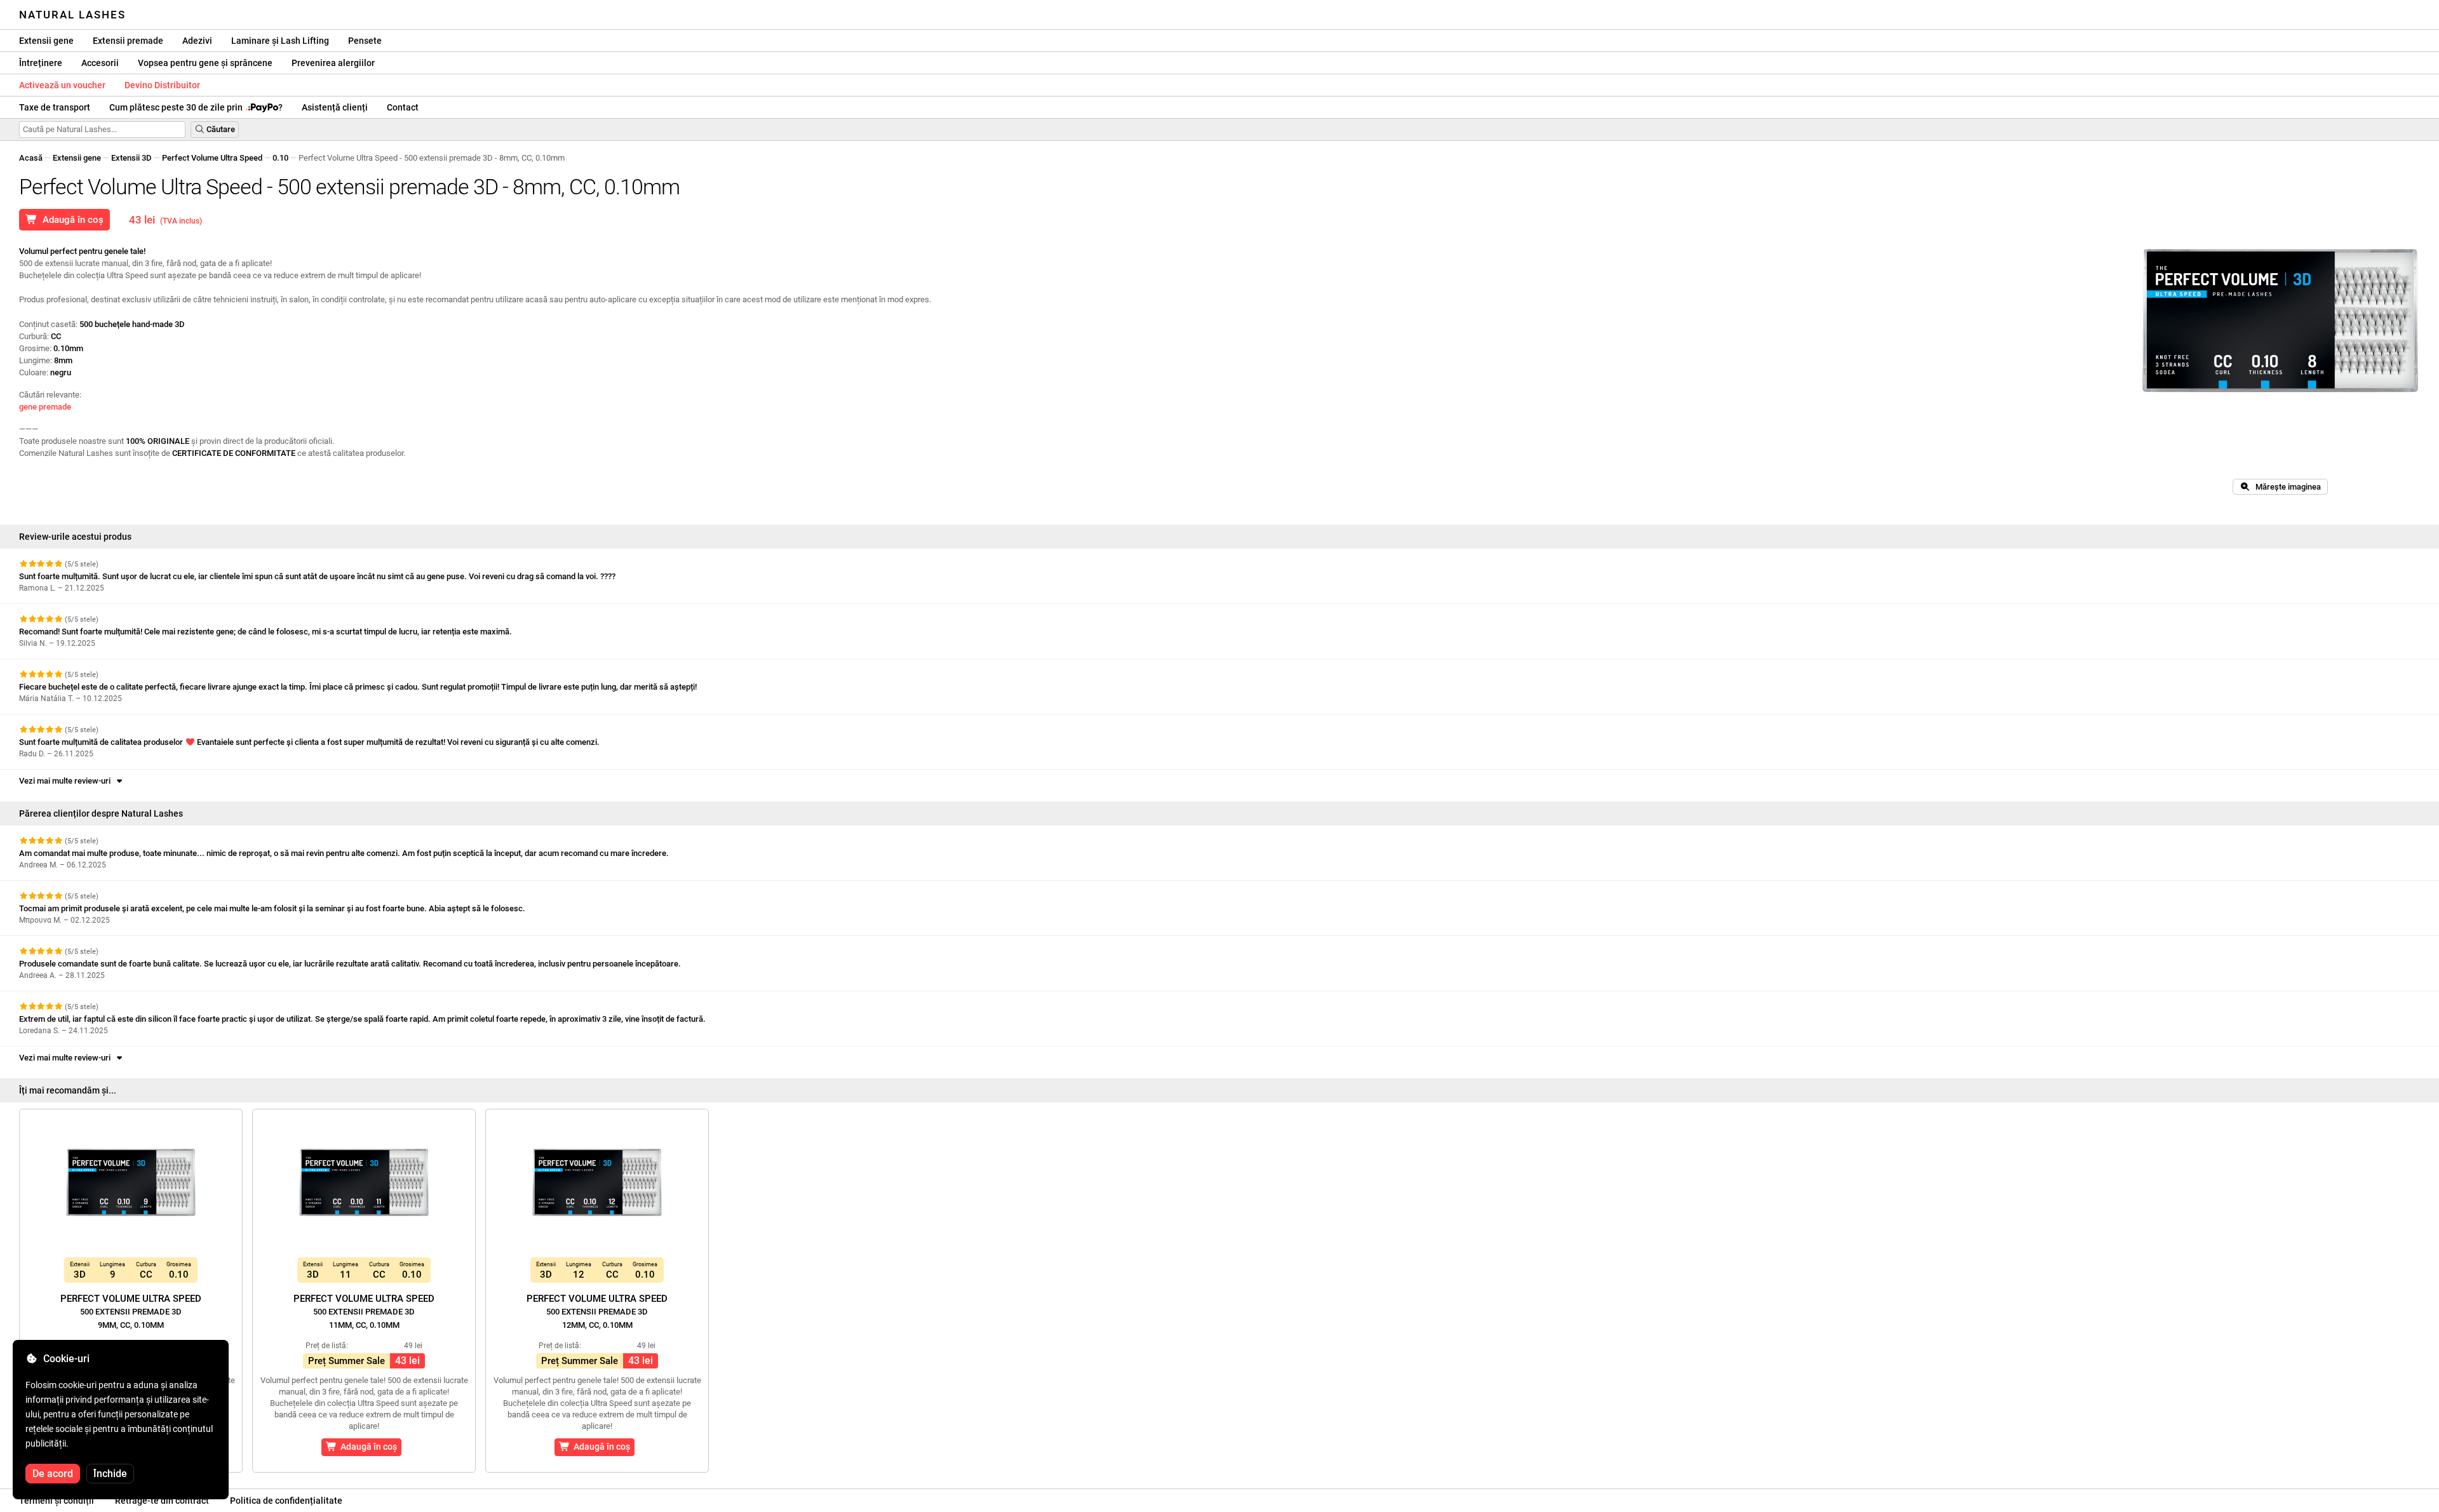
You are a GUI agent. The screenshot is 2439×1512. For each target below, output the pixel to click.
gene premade (45, 407)
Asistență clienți (335, 107)
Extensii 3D (131, 158)
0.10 (280, 158)
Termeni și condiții (57, 1501)
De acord (53, 1474)
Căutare (220, 129)
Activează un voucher (62, 85)
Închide (110, 1474)
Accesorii (100, 63)
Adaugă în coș (71, 220)
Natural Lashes (72, 15)
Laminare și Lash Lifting (280, 41)
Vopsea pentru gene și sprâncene (205, 63)
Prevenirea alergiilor (333, 63)
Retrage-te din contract (162, 1501)
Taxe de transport (55, 107)
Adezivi (197, 41)
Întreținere (41, 63)
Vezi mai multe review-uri (67, 781)
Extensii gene (46, 41)
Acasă (31, 158)
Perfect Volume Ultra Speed (212, 158)
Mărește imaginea (2285, 487)
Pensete (365, 41)
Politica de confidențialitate (286, 1501)
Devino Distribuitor (162, 85)
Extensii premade (128, 41)
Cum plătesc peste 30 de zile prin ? (196, 107)
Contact (403, 107)
